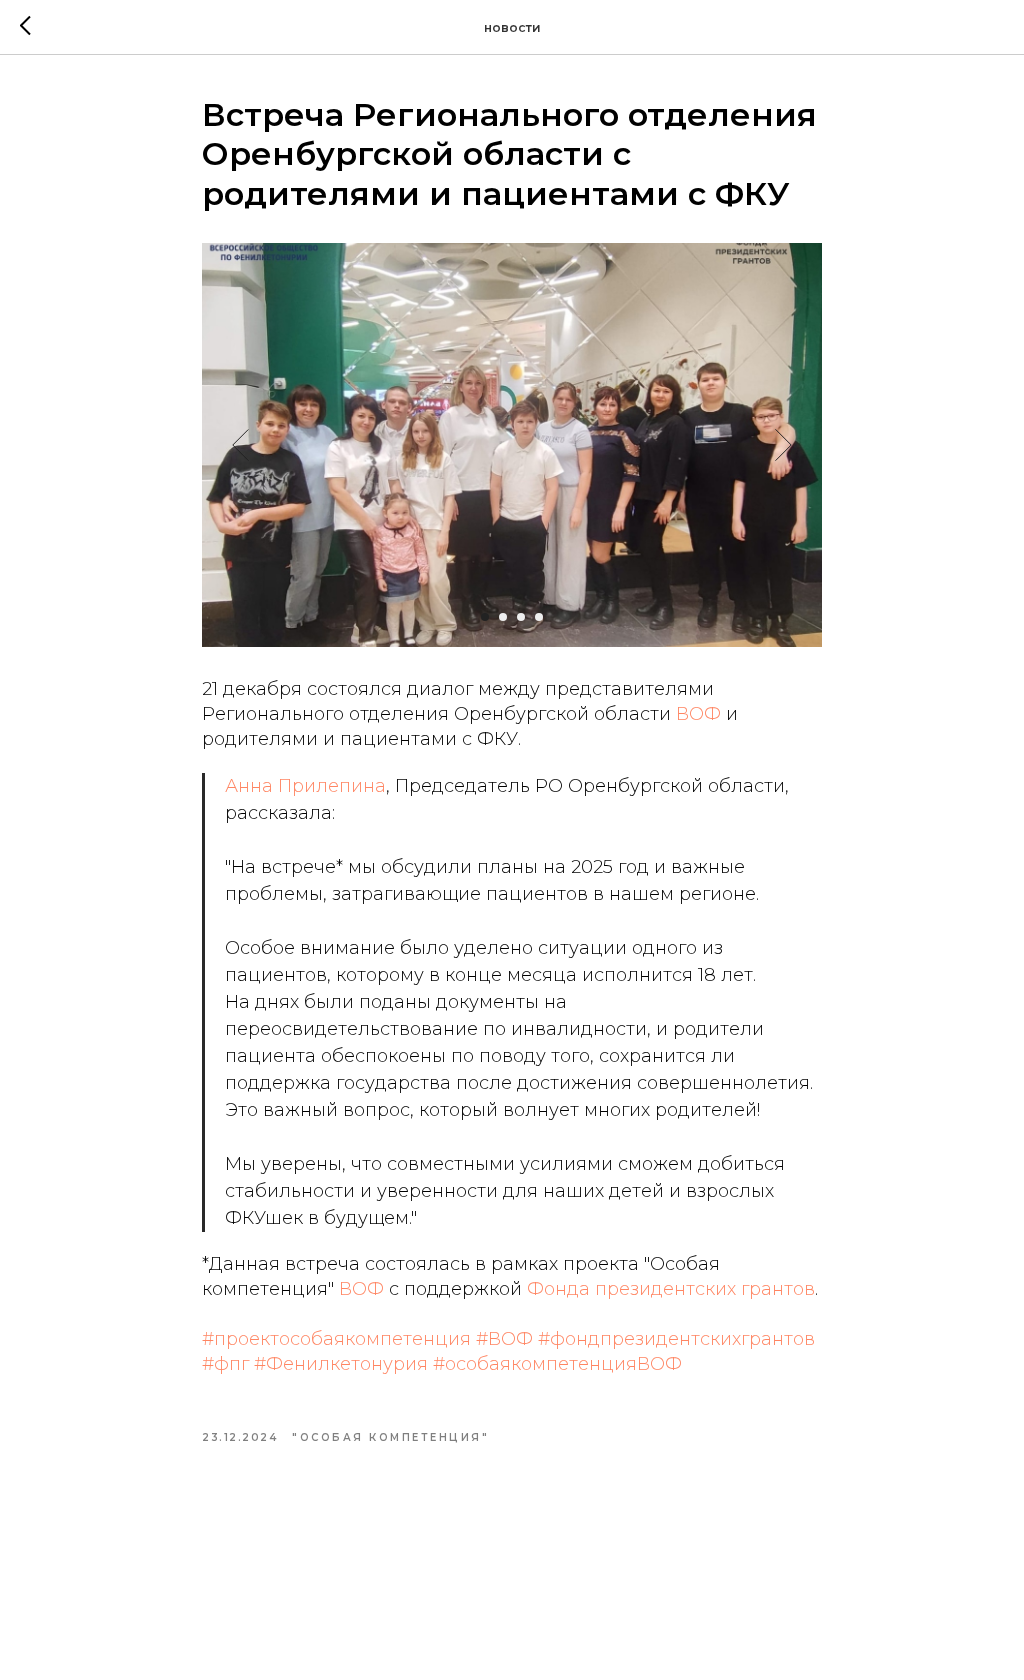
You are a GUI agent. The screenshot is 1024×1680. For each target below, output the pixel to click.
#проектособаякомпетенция (336, 1339)
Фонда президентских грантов (671, 1289)
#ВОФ (504, 1339)
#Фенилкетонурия (341, 1364)
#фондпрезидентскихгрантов (676, 1339)
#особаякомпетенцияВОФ (557, 1364)
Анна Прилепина (305, 786)
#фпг (225, 1364)
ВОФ (698, 714)
